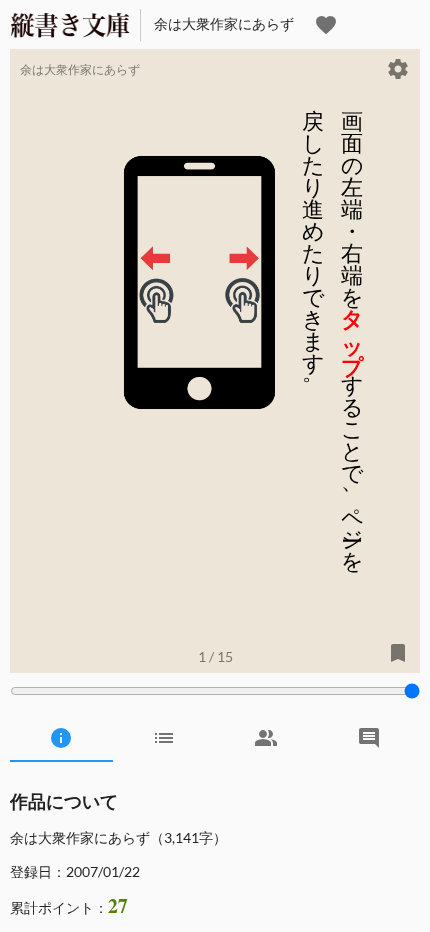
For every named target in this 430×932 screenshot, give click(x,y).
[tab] (61, 738)
